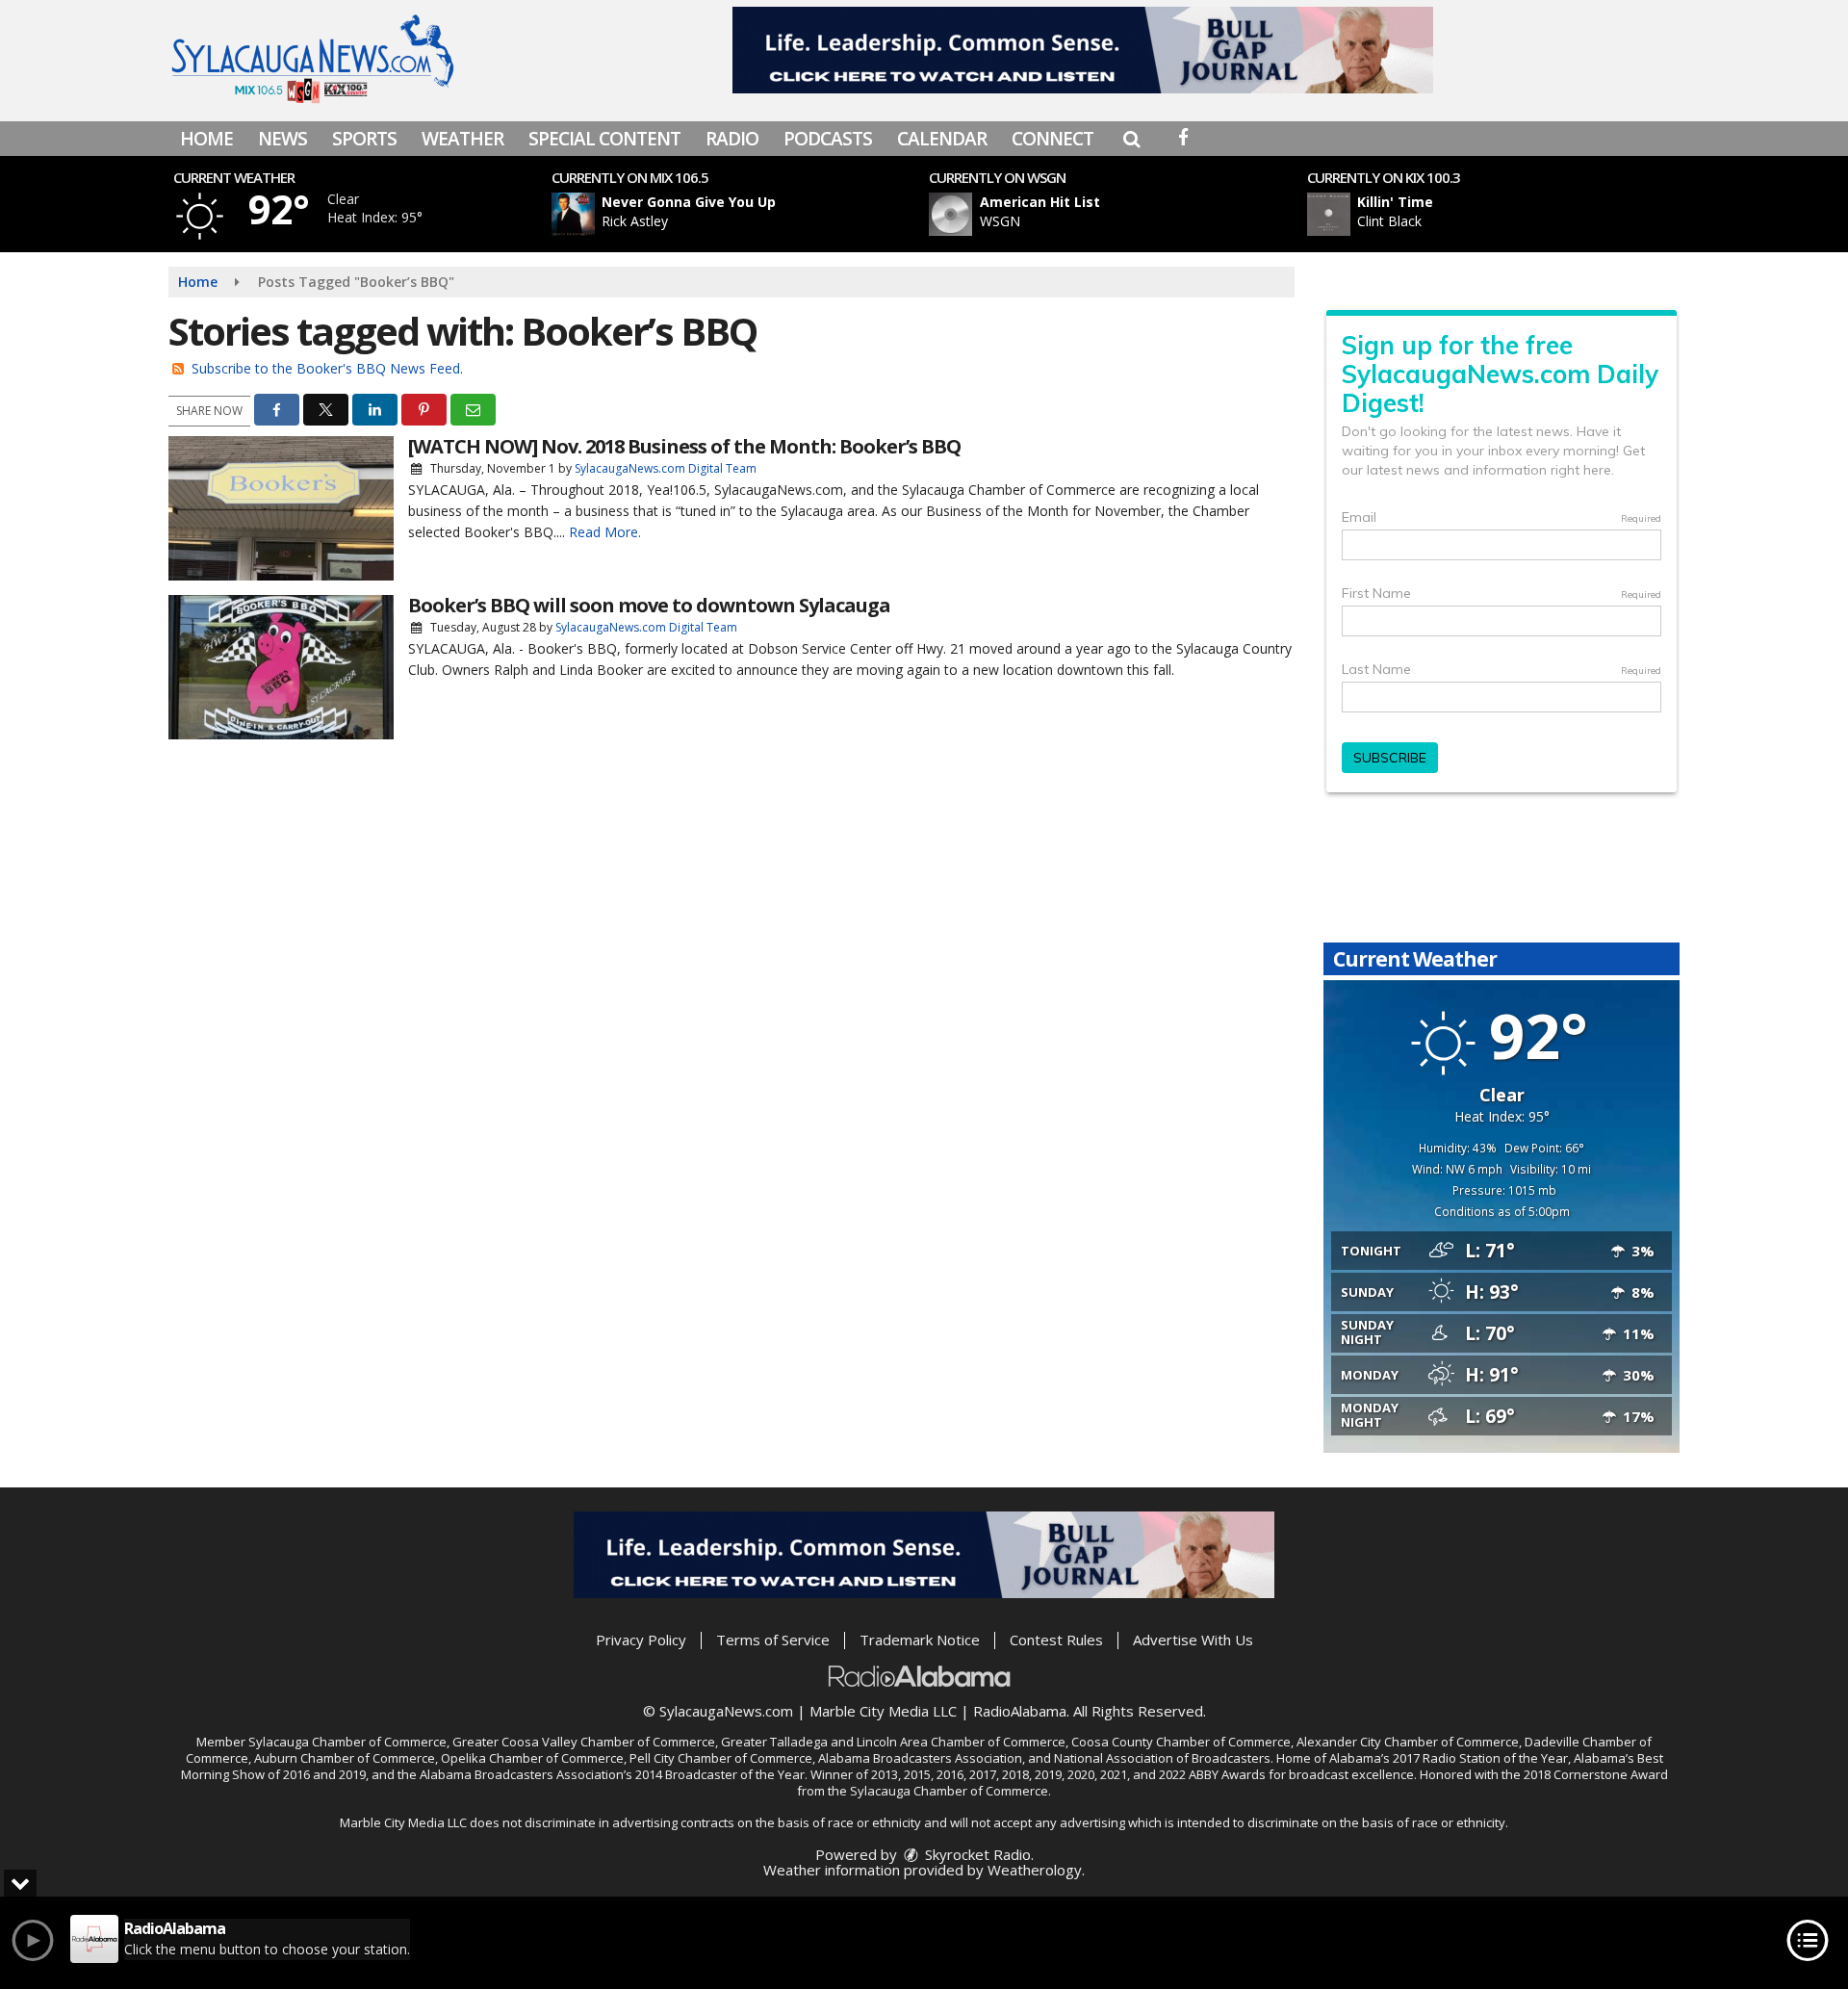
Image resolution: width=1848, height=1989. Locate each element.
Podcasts (828, 139)
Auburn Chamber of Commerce (345, 1758)
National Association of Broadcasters (1162, 1758)
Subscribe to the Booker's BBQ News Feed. (327, 368)
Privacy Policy (641, 1640)
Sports (364, 139)
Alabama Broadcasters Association (920, 1758)
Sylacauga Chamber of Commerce (347, 1742)
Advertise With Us (1193, 1640)
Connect (1052, 139)
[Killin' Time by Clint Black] (1329, 214)
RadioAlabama (1020, 1711)
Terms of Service (773, 1640)
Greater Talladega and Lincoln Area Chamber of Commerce (893, 1742)
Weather (462, 139)
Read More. (605, 532)
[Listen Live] (745, 214)
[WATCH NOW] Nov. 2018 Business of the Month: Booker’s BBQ (684, 446)
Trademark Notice (920, 1640)
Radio (732, 139)
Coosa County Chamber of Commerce (1181, 1742)
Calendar (942, 139)
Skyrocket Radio (976, 1854)
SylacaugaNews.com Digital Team (666, 468)
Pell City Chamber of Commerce (721, 1758)
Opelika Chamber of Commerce (532, 1758)
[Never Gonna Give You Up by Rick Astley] (573, 214)
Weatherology (1035, 1870)
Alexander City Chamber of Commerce (1408, 1742)
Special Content (604, 139)
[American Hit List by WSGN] (950, 214)
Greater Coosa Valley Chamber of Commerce (584, 1742)
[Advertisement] (1083, 50)
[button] (1131, 139)
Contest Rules (1056, 1640)
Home (206, 139)
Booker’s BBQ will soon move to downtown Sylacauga (649, 605)
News (282, 139)
